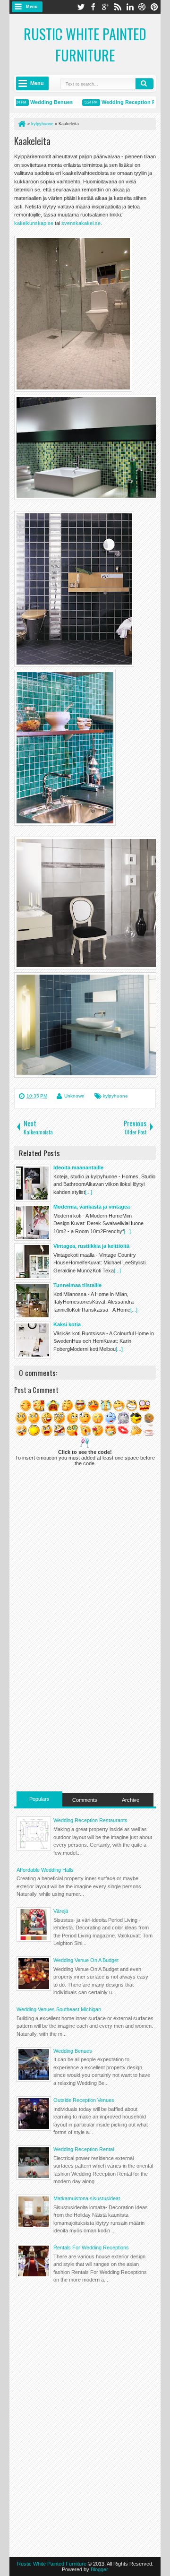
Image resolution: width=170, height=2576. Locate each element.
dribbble (142, 7)
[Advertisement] (85, 1725)
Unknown (74, 1096)
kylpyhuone (115, 1096)
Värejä (61, 1911)
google (105, 7)
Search (144, 84)
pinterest (154, 7)
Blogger (99, 2569)
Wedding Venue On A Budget (86, 1960)
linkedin (130, 7)
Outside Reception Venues (84, 2100)
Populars (39, 1799)
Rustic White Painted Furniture (85, 44)
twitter (81, 7)
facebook (93, 7)
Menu (32, 7)
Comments (85, 1800)
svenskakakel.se (81, 223)
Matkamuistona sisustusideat (87, 2198)
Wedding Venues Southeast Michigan (59, 2009)
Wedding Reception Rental (125, 102)
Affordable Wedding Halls (45, 1870)
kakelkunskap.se (34, 223)
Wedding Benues (42, 102)
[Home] (21, 124)
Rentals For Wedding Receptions (91, 2248)
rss (118, 7)
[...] (89, 1192)
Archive (131, 1800)
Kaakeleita (32, 141)
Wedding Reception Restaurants (90, 1820)
